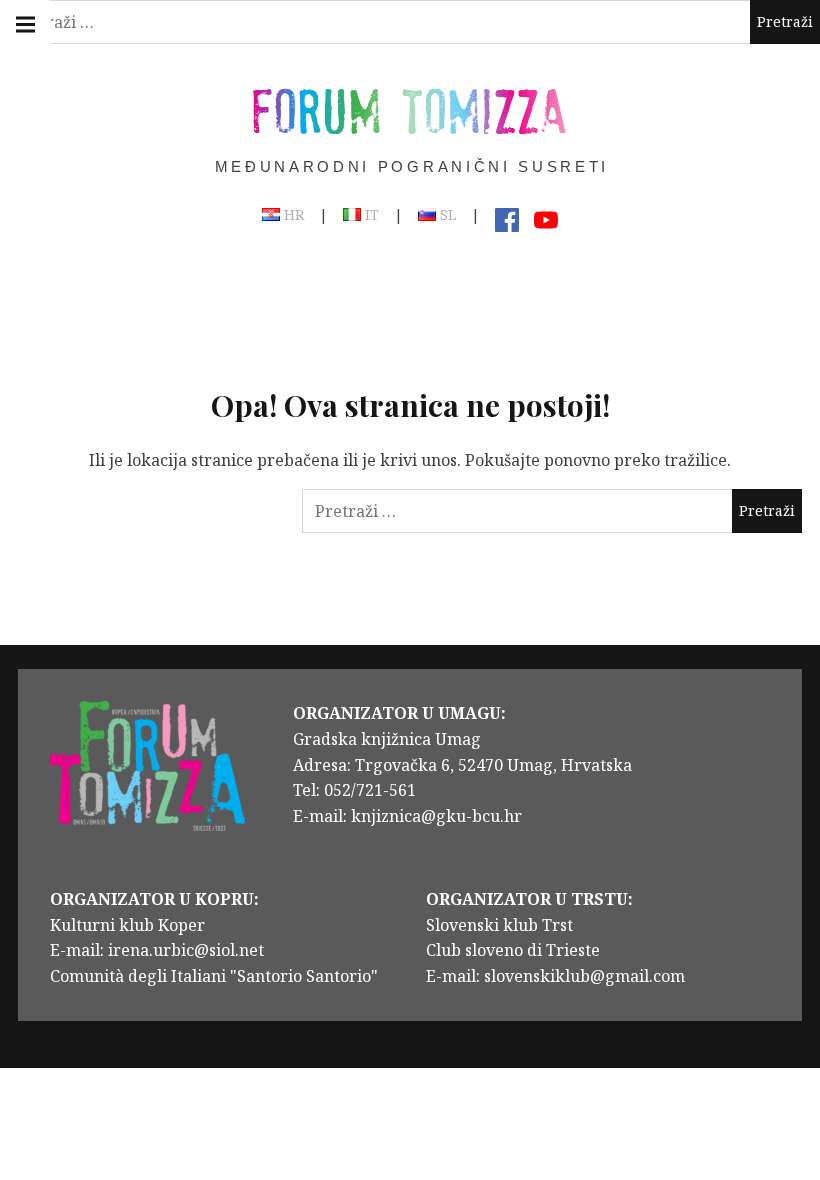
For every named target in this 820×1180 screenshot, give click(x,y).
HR (292, 216)
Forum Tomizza (410, 109)
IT (370, 216)
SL (446, 216)
